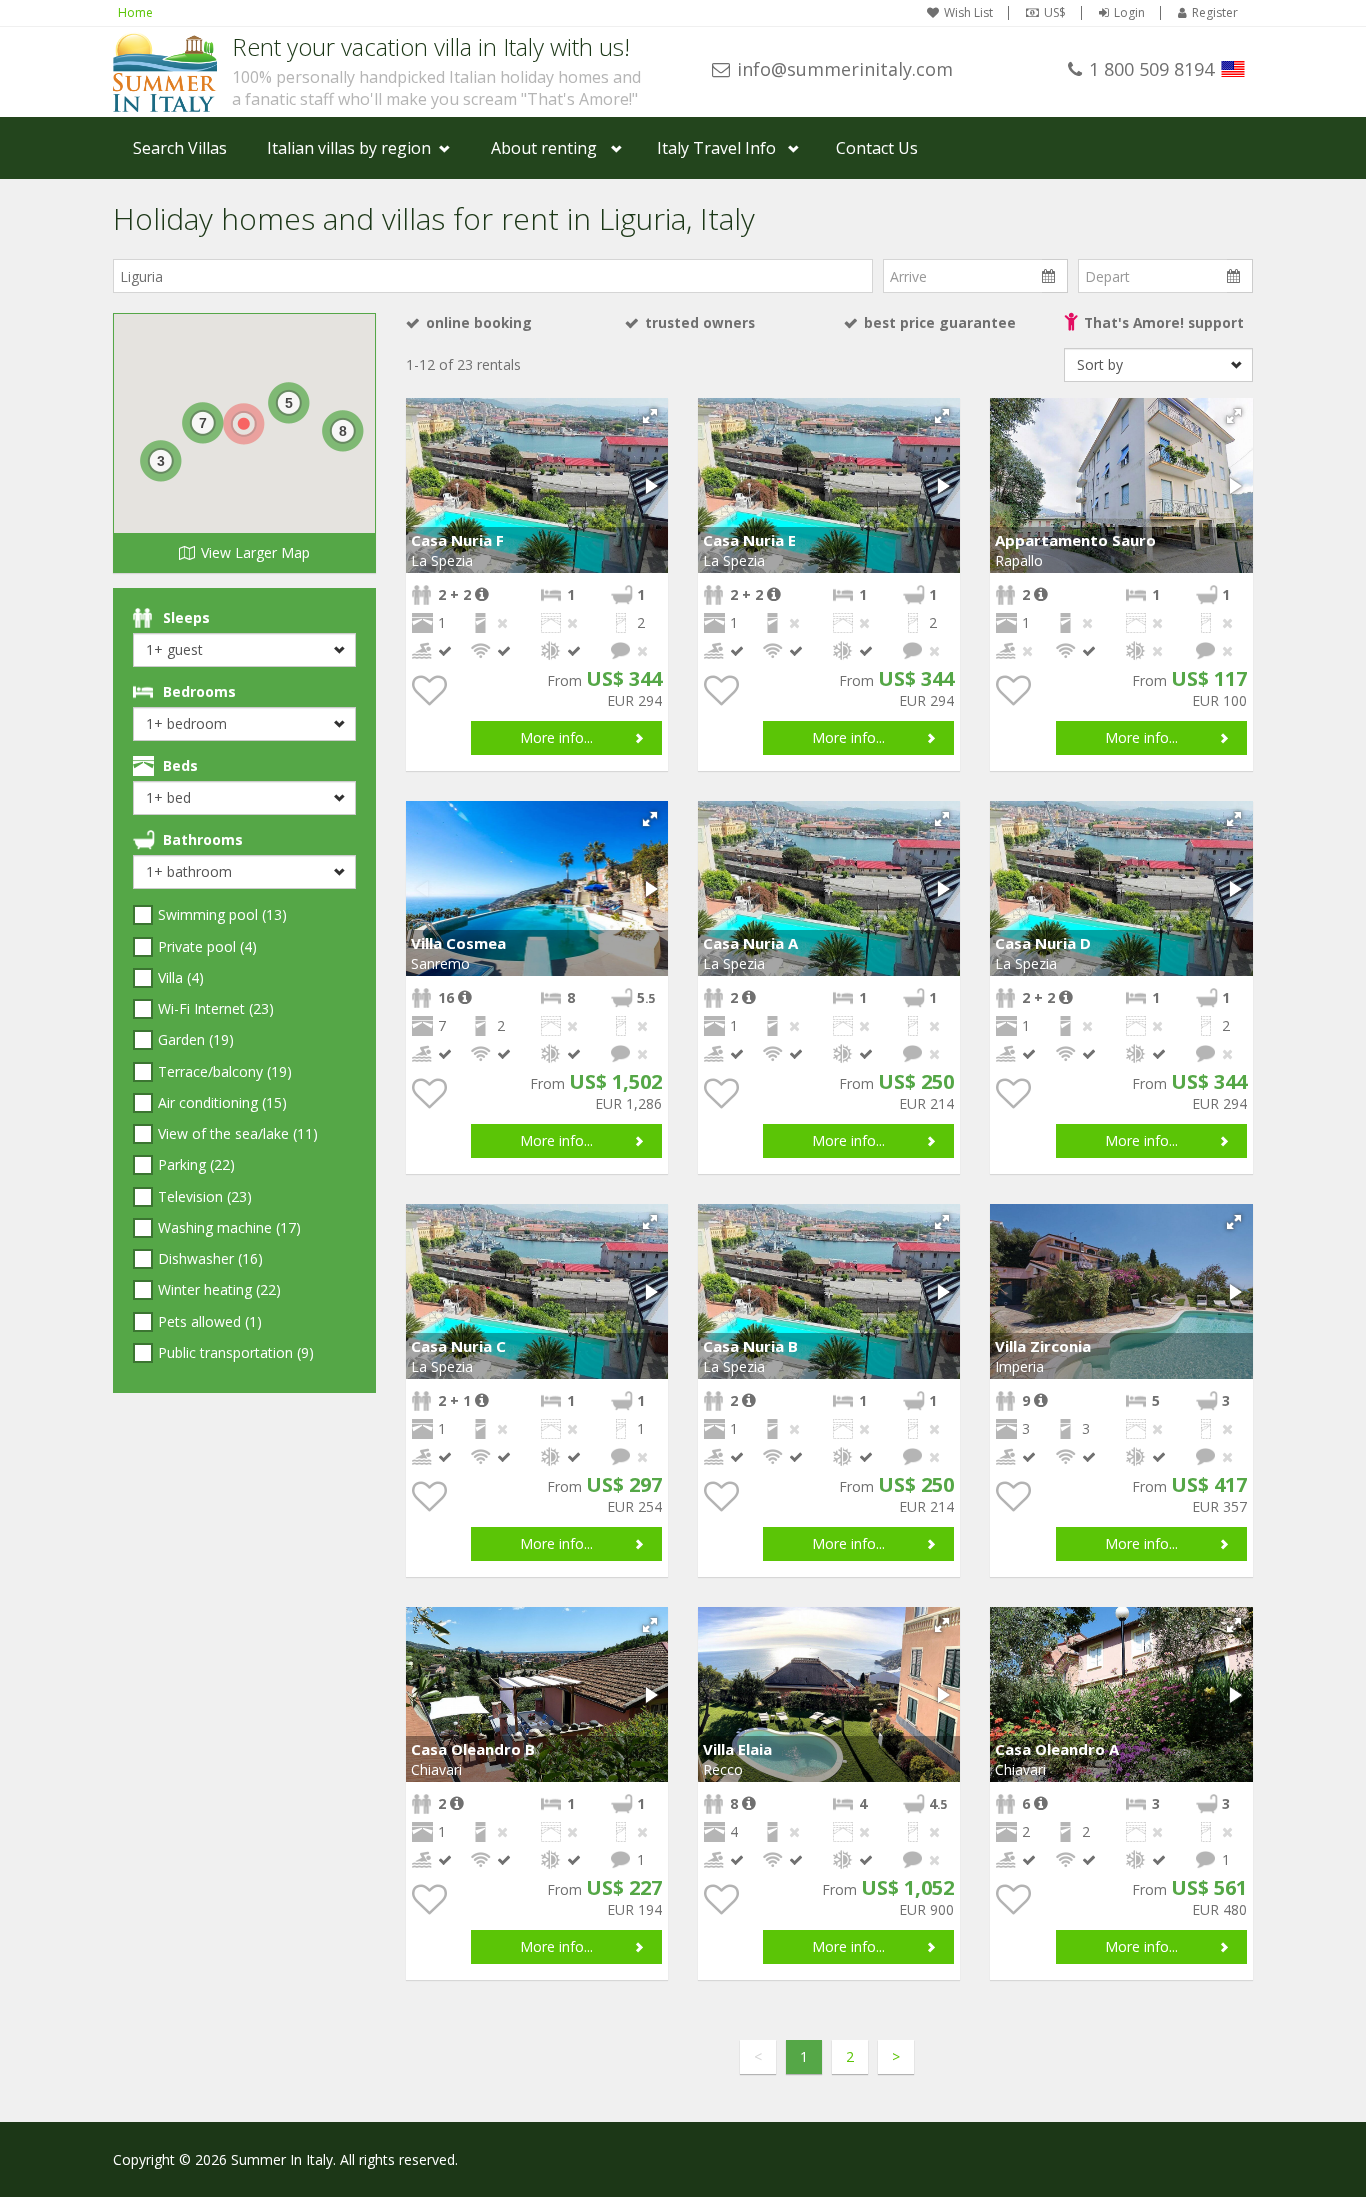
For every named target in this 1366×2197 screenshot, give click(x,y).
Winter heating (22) (219, 1289)
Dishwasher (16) (210, 1258)
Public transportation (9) (236, 1352)
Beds (180, 765)
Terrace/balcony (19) (225, 1071)
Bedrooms (199, 691)
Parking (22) (196, 1164)
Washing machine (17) (229, 1227)
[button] (650, 416)
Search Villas (180, 148)
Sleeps (186, 617)
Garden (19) (196, 1039)
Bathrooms (203, 839)
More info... (556, 737)
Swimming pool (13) (222, 914)
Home (135, 12)
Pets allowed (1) (210, 1321)
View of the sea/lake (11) (238, 1133)
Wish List (968, 13)
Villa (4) (181, 977)
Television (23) (205, 1196)
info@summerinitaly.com (845, 69)
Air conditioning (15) (222, 1102)
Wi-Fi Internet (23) (216, 1008)
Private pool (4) (207, 946)
